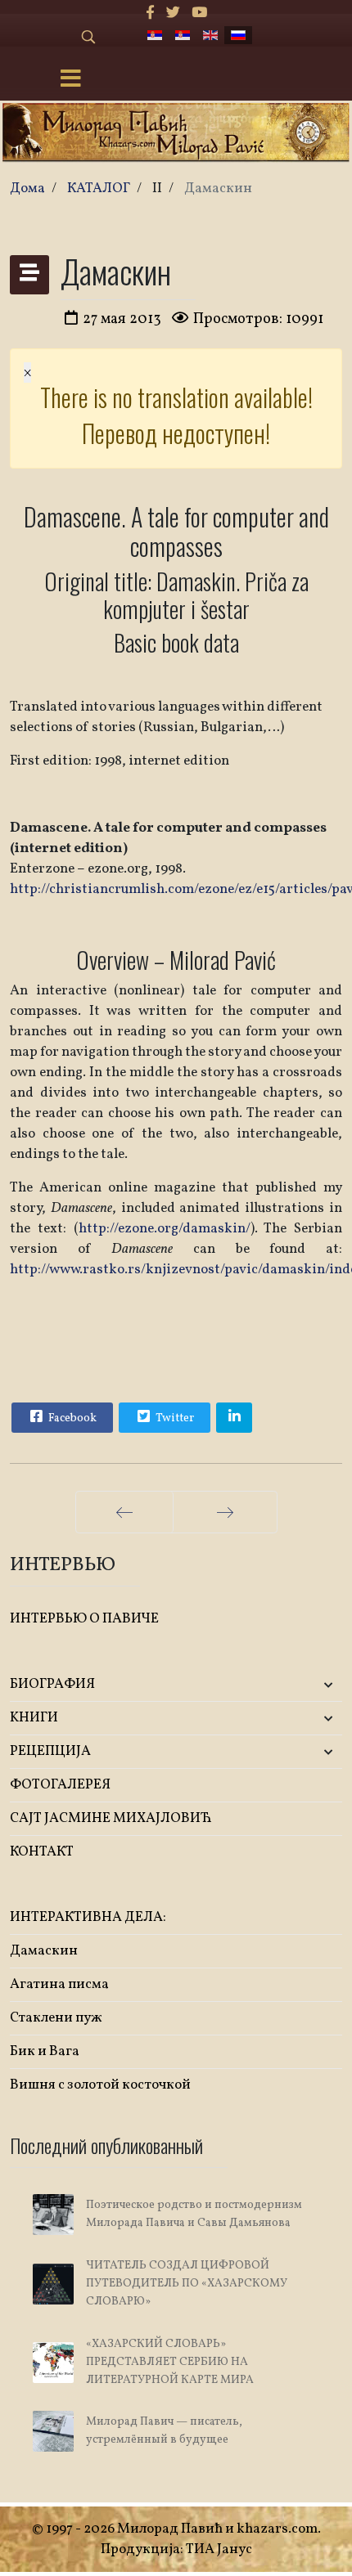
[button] (287, 1685)
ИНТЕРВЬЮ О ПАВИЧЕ (84, 1619)
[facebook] (150, 13)
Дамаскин (44, 1951)
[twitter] (173, 13)
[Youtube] (199, 13)
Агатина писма (59, 1984)
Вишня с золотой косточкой (100, 2085)
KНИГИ (34, 1718)
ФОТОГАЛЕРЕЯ (60, 1785)
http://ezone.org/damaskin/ (165, 1229)
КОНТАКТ (42, 1852)
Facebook (71, 1418)
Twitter (174, 1418)
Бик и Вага (45, 2051)
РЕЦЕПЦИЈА (50, 1751)
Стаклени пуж (56, 2018)
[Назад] (124, 1512)
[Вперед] (225, 1512)
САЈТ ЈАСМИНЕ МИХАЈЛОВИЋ (111, 1818)
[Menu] (70, 80)
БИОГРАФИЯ (52, 1684)
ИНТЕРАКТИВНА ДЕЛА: (88, 1917)
